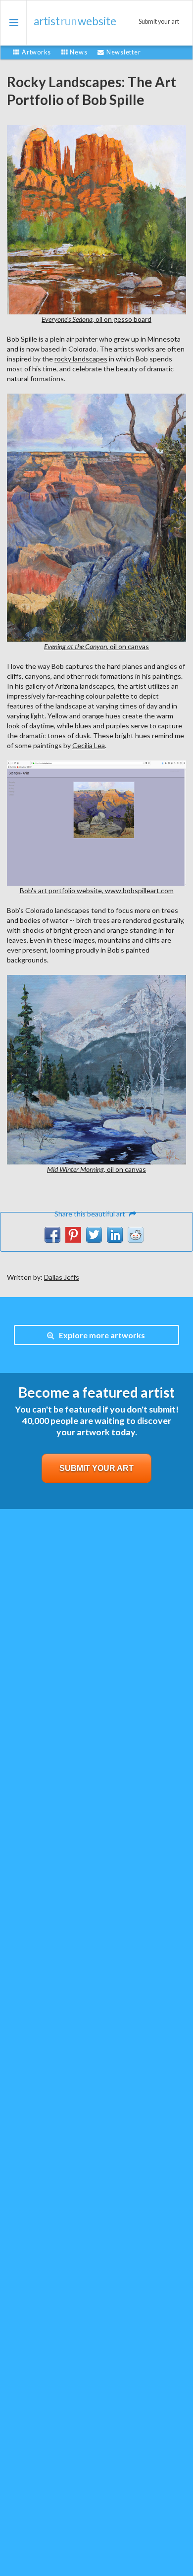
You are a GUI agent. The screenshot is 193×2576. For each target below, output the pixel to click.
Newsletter (123, 52)
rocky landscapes (81, 359)
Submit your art (159, 22)
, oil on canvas (96, 646)
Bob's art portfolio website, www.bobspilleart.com (97, 890)
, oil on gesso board (96, 319)
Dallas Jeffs (62, 1277)
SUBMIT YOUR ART (96, 1468)
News (78, 52)
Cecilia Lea (89, 745)
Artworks (36, 52)
